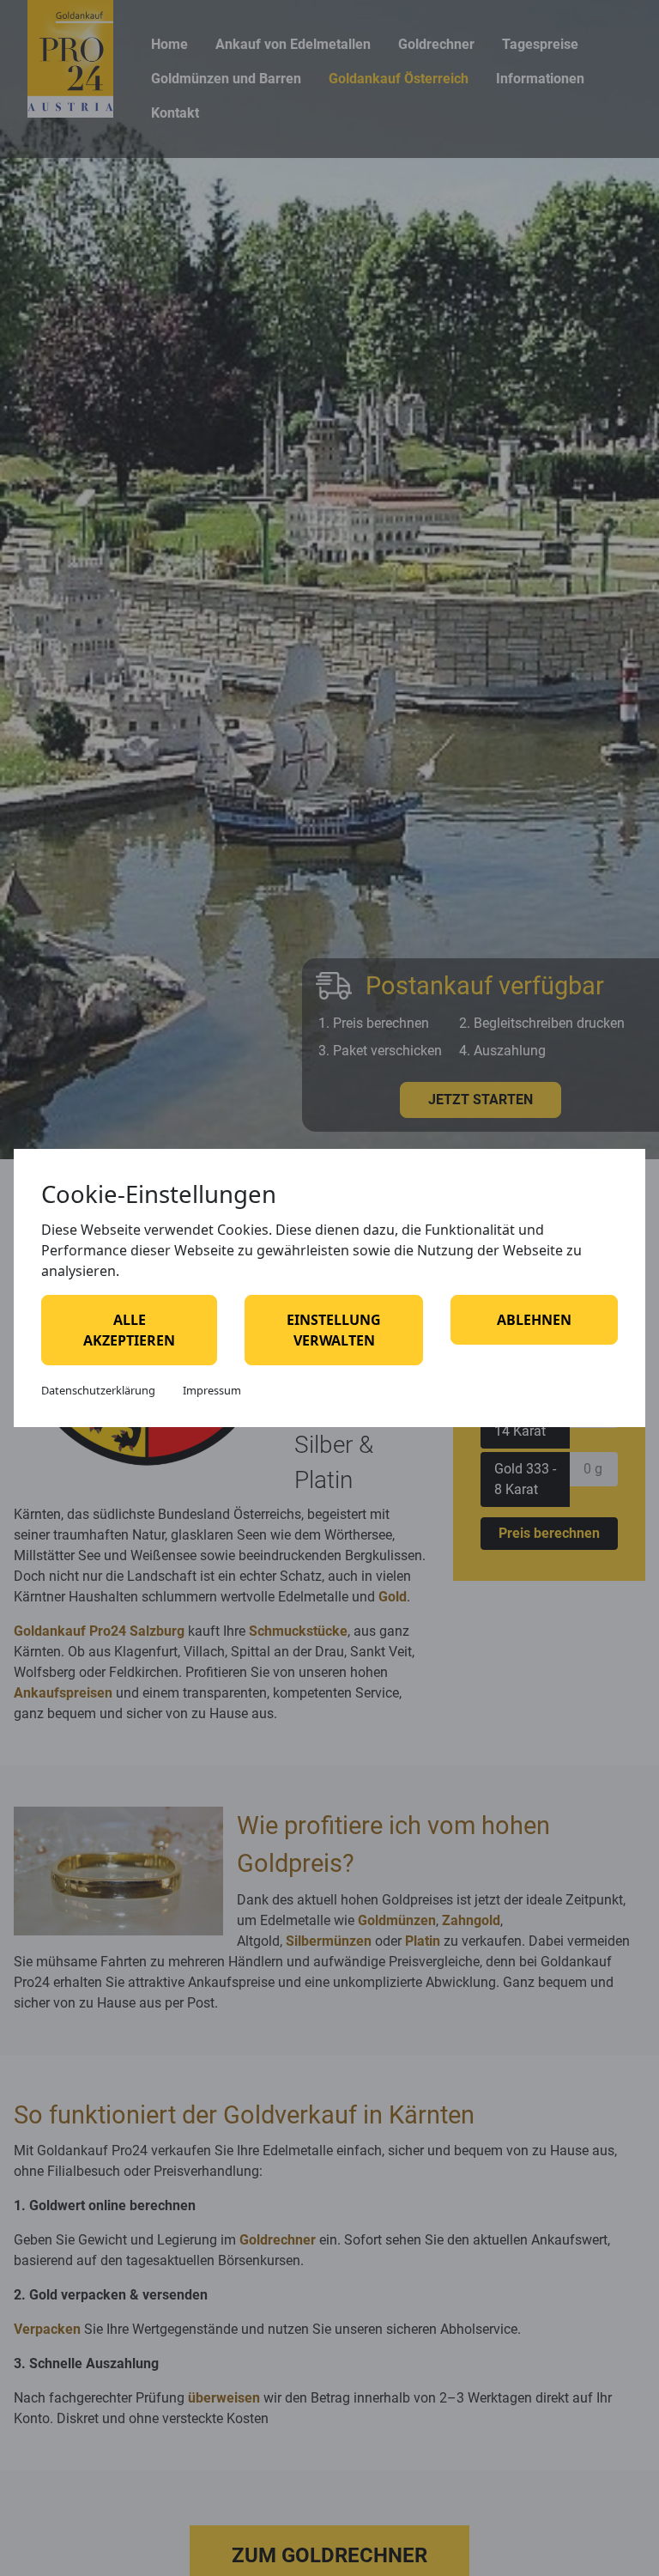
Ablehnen (534, 1320)
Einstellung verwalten (334, 1330)
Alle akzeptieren (129, 1330)
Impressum (212, 1390)
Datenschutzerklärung (98, 1390)
